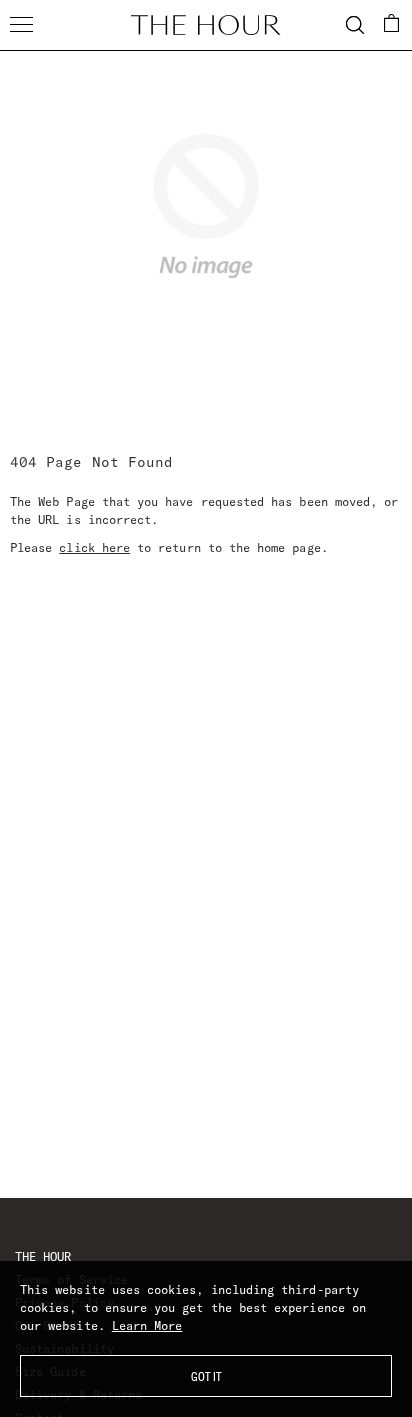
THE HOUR (43, 1256)
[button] (392, 23)
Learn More (147, 1325)
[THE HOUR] (206, 25)
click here (94, 547)
